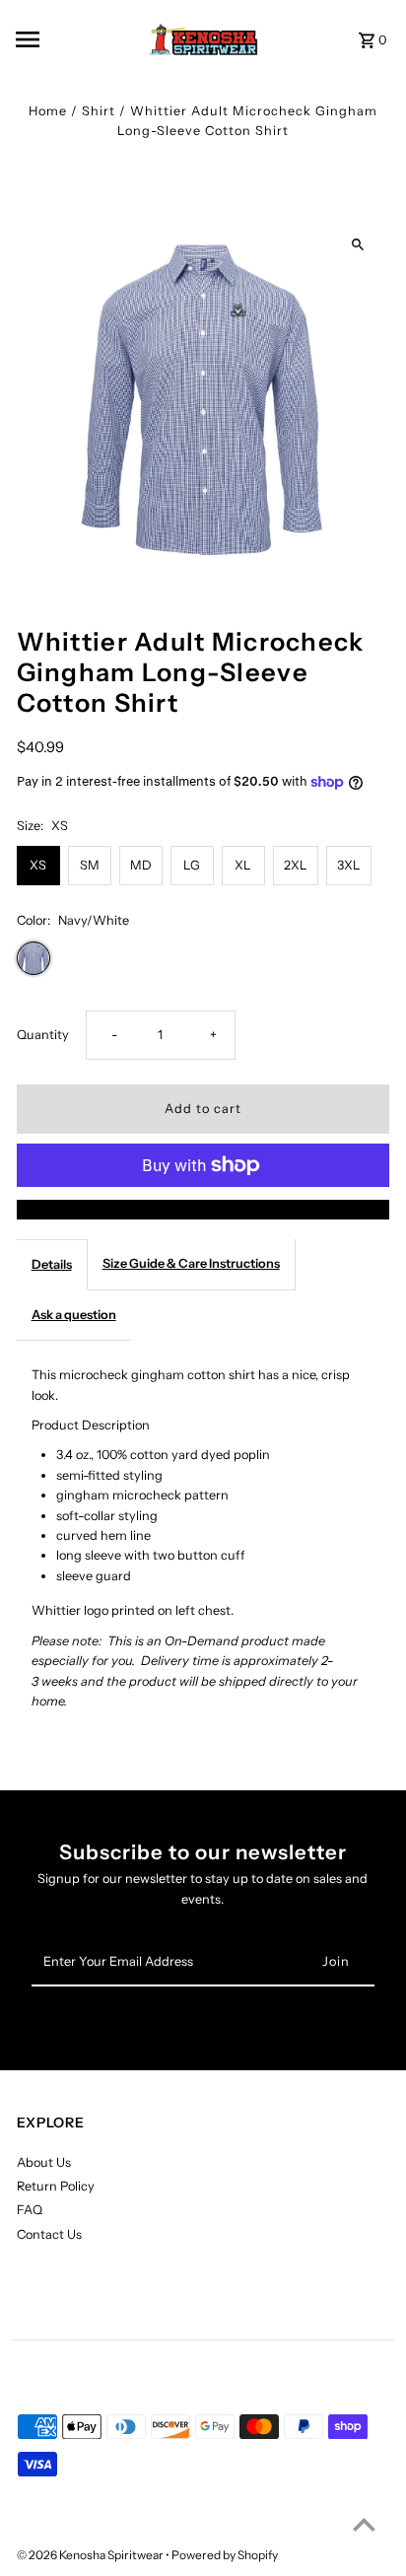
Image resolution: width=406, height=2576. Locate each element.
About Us (44, 2162)
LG (192, 865)
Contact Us (49, 2234)
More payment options (203, 1209)
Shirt (99, 111)
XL (243, 865)
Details (52, 1264)
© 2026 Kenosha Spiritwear (91, 2555)
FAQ (30, 2210)
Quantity (43, 1035)
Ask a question (74, 1315)
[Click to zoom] (357, 245)
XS (38, 865)
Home (48, 111)
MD (141, 865)
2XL (296, 865)
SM (90, 865)
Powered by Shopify (225, 2555)
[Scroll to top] (364, 2524)
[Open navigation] (54, 39)
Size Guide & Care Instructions (191, 1263)
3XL (349, 865)
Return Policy (56, 2186)
